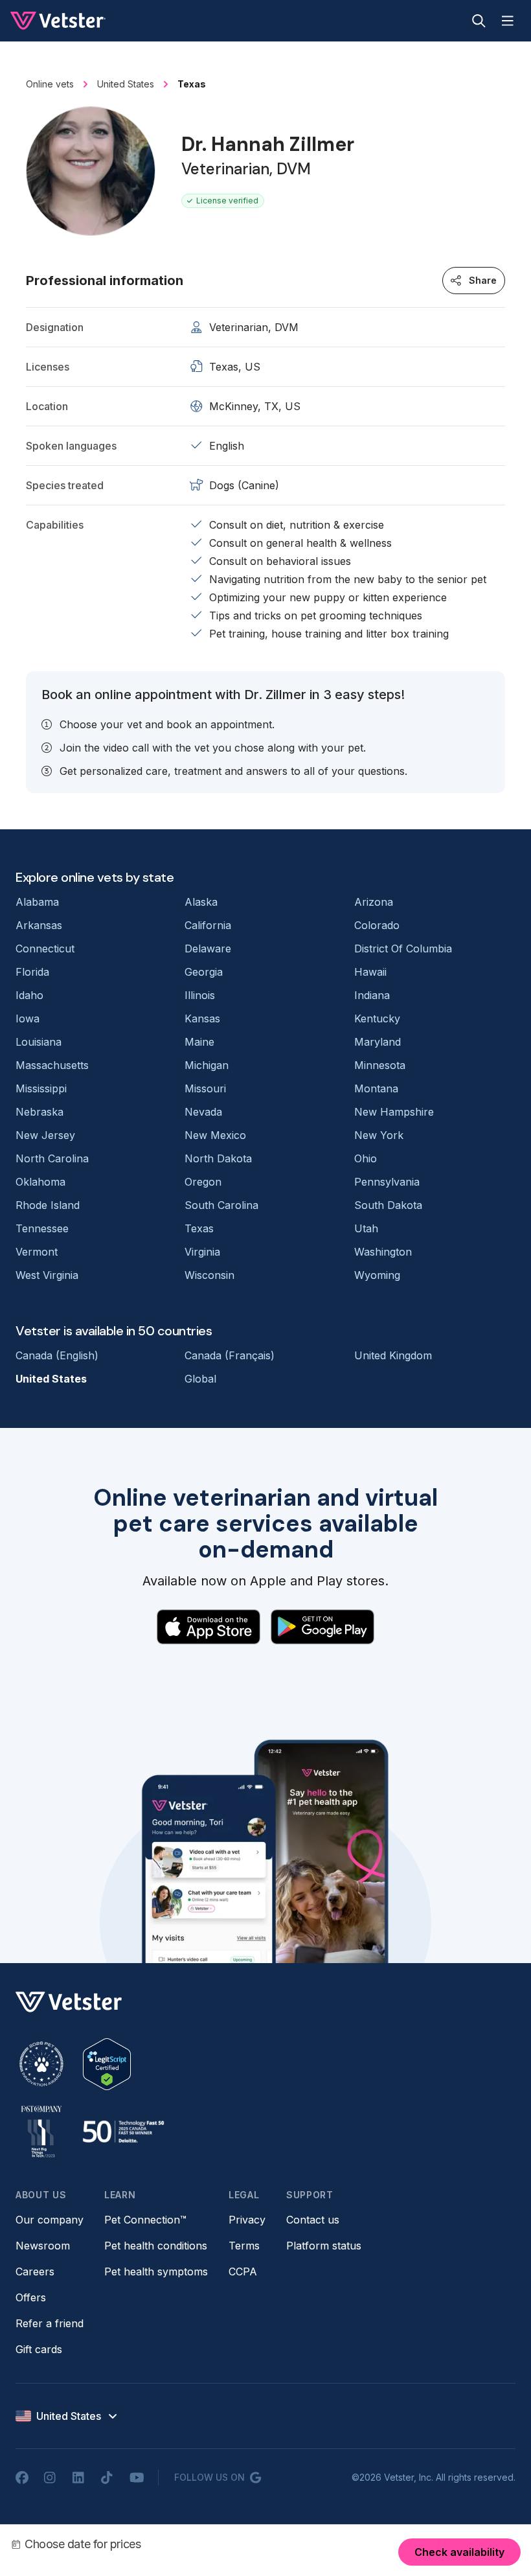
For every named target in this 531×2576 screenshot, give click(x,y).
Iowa (28, 1018)
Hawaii (370, 972)
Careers (35, 2271)
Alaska (201, 902)
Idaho (29, 995)
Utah (366, 1228)
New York (379, 1135)
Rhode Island (48, 1205)
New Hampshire (394, 1112)
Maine (199, 1042)
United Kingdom (393, 1355)
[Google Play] (322, 1627)
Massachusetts (52, 1065)
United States (51, 1379)
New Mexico (215, 1135)
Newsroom (43, 2246)
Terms (244, 2246)
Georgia (204, 972)
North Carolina (52, 1158)
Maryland (378, 1042)
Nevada (203, 1112)
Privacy (247, 2220)
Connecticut (45, 949)
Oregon (203, 1182)
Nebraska (40, 1112)
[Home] (58, 21)
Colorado (377, 925)
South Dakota (388, 1205)
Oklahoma (40, 1182)
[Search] (479, 21)
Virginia (202, 1252)
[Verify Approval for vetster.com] (107, 2064)
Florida (32, 972)
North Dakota (218, 1158)
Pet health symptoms (156, 2271)
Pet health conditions (156, 2246)
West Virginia (47, 1275)
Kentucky (377, 1018)
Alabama (37, 902)
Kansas (202, 1018)
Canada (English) (57, 1355)
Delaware (208, 949)
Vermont (37, 1252)
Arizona (374, 902)
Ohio (366, 1158)
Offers (31, 2297)
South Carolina (221, 1205)
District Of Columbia (403, 949)
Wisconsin (209, 1275)
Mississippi (41, 1088)
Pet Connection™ (145, 2220)
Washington (383, 1252)
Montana (376, 1088)
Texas (199, 1228)
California (208, 925)
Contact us (313, 2220)
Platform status (324, 2246)
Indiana (372, 995)
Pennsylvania (387, 1182)
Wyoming (377, 1275)
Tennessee (42, 1228)
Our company (50, 2220)
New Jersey (45, 1135)
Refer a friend (50, 2323)
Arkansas (39, 925)
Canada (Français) (230, 1355)
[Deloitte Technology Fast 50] (123, 2132)
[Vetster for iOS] (209, 1627)
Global (200, 1379)
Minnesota (380, 1065)
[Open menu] (508, 21)
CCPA (243, 2271)
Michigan (207, 1065)
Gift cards (39, 2349)
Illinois (200, 995)
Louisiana (39, 1042)
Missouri (205, 1088)
